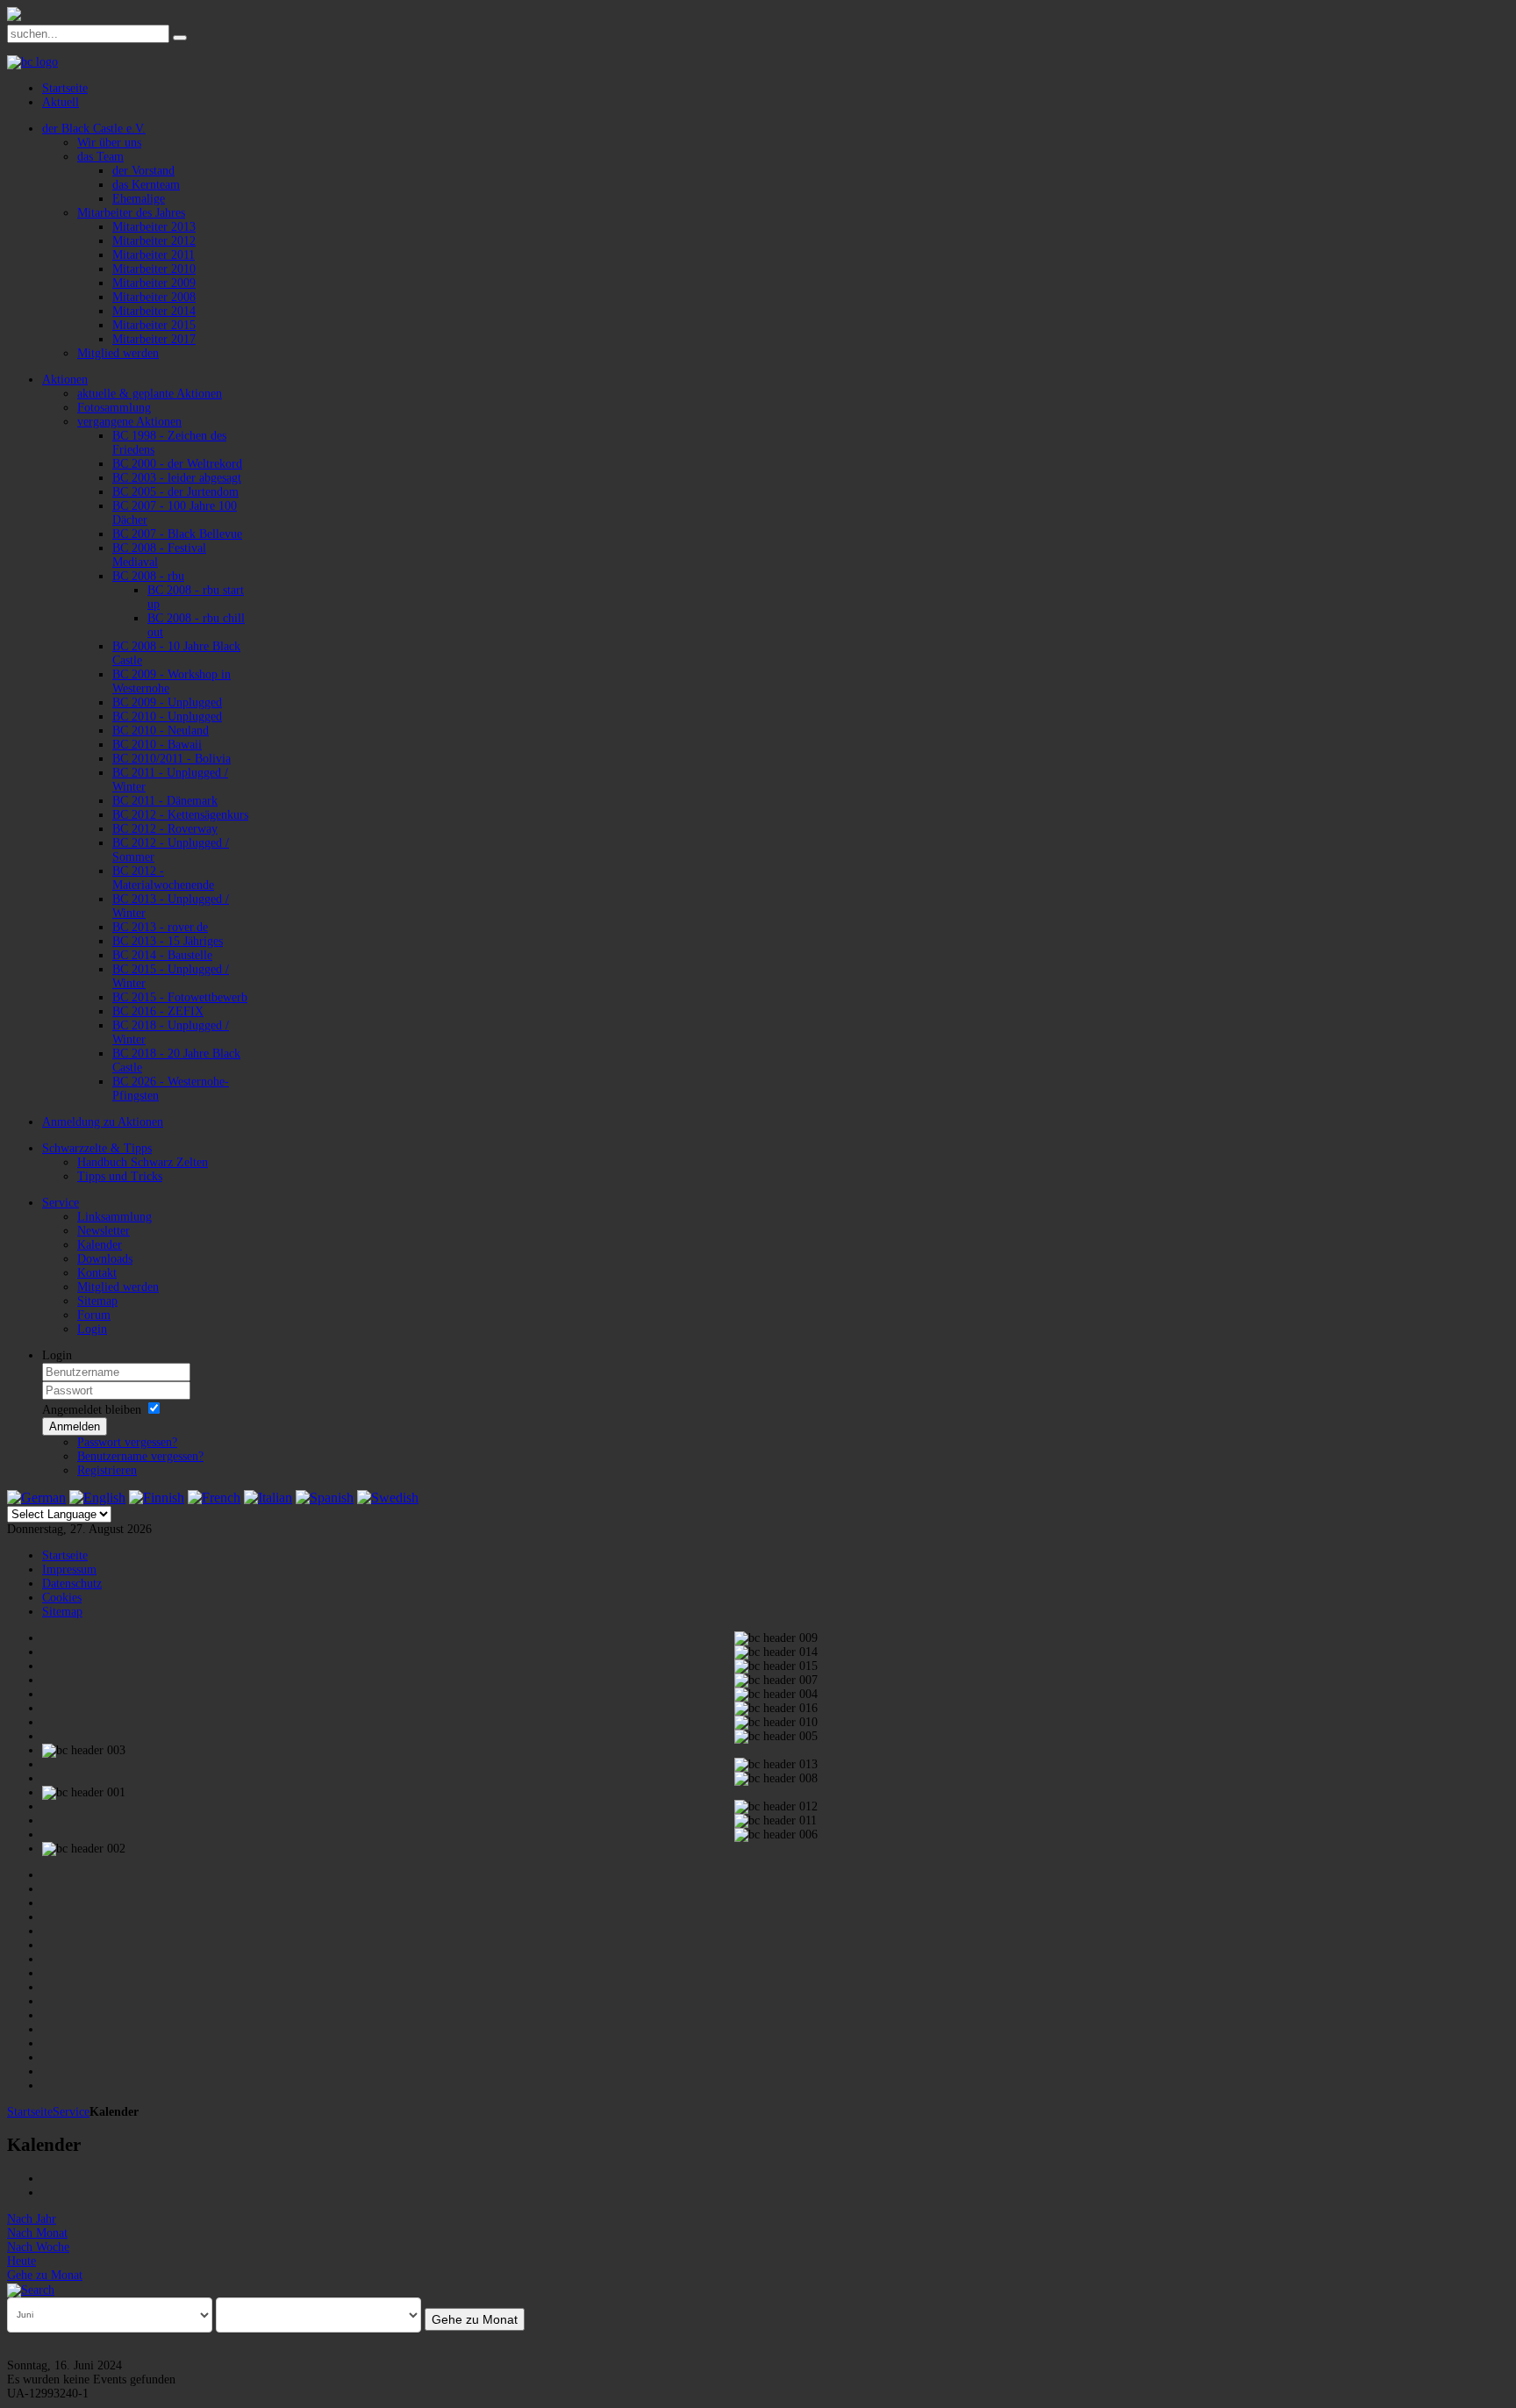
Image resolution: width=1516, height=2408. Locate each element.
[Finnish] (157, 1498)
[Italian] (268, 1498)
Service (71, 2112)
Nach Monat (37, 2233)
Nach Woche (38, 2247)
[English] (97, 1498)
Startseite (30, 2112)
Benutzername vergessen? (140, 1456)
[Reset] (180, 38)
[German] (36, 1498)
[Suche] (31, 2289)
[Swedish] (388, 1498)
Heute (21, 2261)
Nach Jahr (32, 2219)
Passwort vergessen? (127, 1442)
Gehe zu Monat (45, 2275)
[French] (214, 1498)
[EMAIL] (48, 2193)
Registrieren (107, 1470)
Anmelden (75, 1426)
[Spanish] (325, 1498)
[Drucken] (48, 2179)
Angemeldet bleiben (92, 1410)
